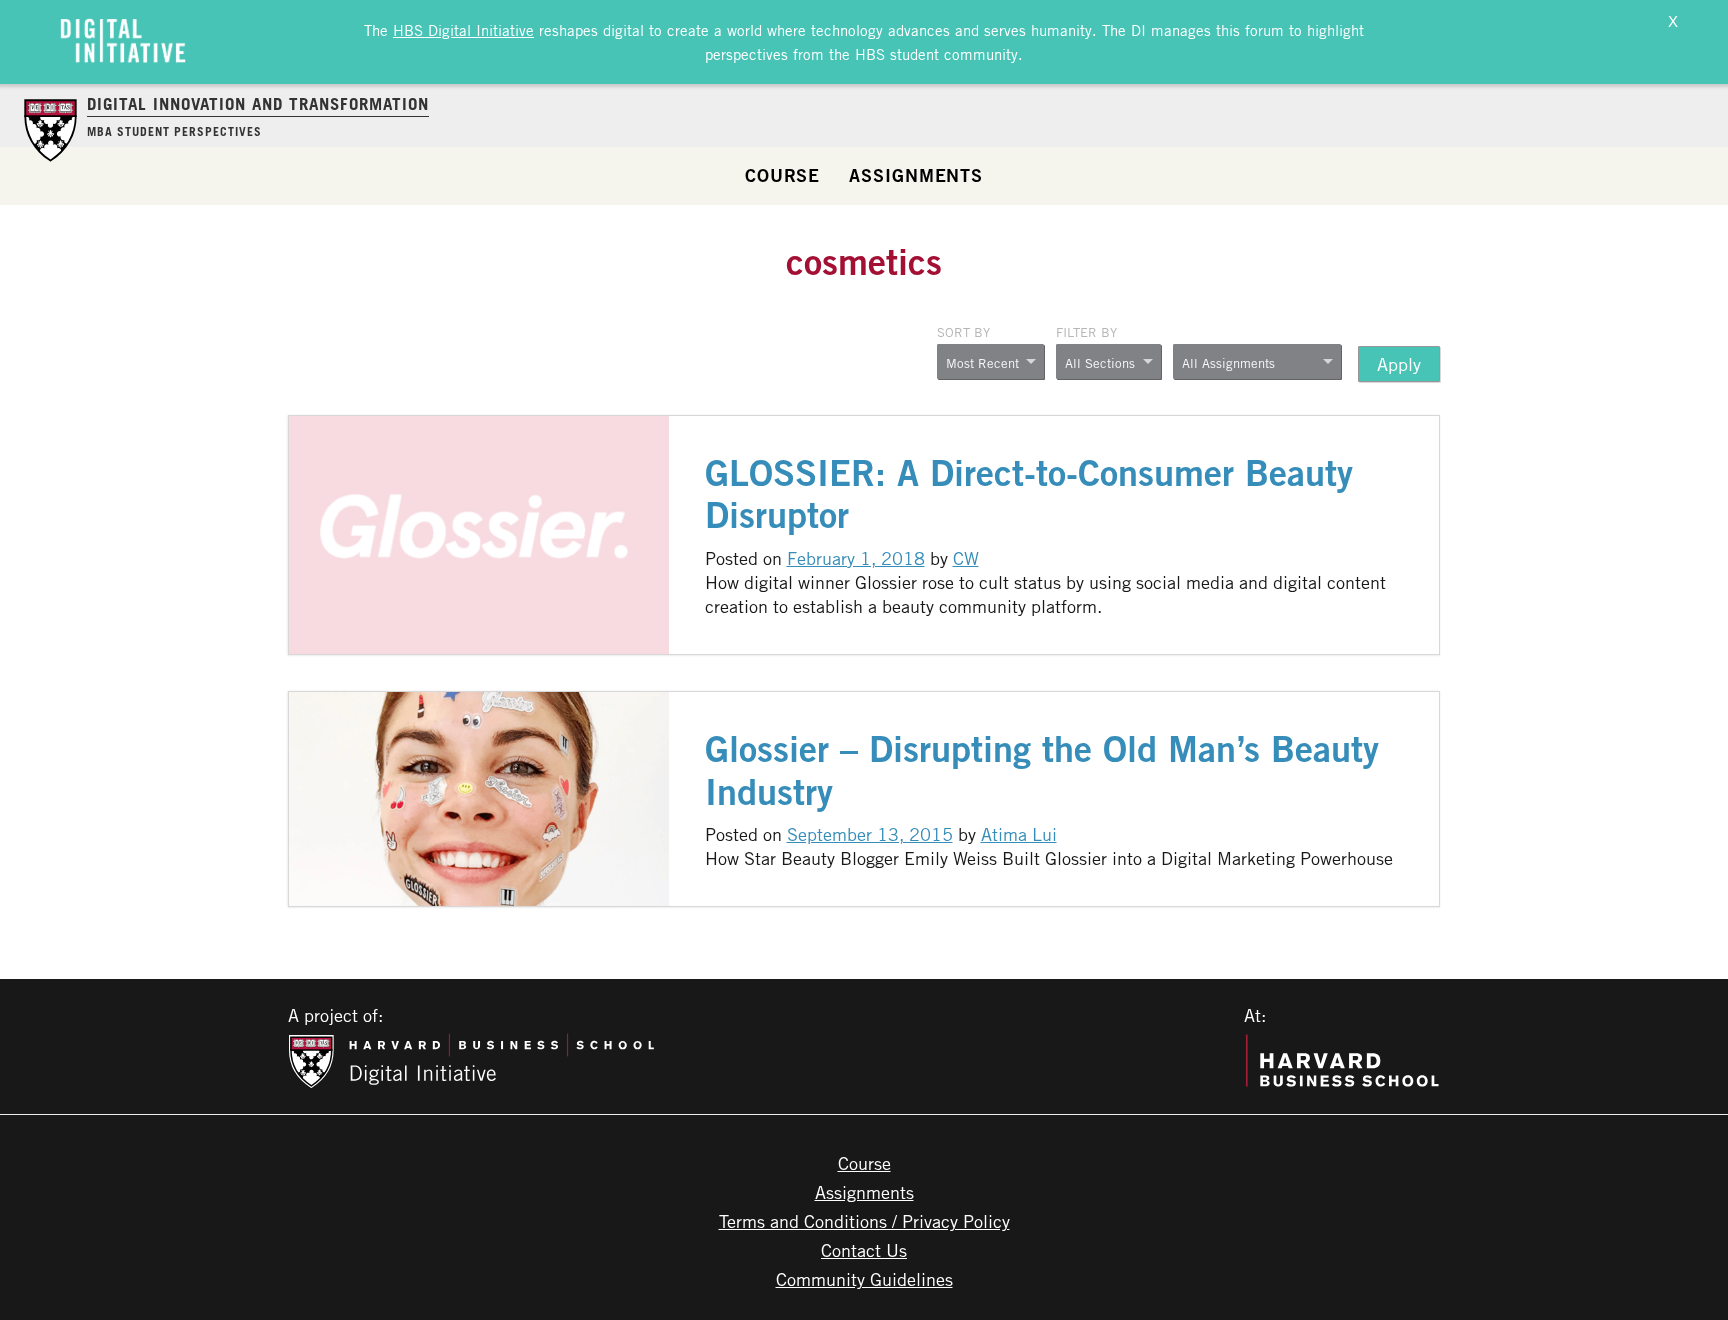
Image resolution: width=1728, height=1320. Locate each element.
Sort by (963, 332)
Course (782, 175)
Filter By (1086, 332)
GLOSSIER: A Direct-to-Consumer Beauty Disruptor (1029, 494)
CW (966, 558)
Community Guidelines (864, 1279)
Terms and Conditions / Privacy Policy (864, 1221)
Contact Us (864, 1250)
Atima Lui (1019, 834)
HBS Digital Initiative (463, 30)
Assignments (916, 175)
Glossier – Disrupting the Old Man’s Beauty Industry (1042, 770)
